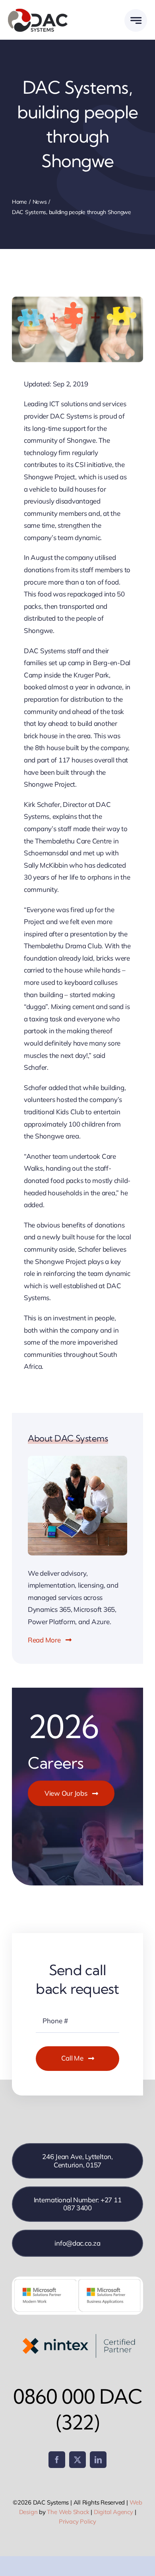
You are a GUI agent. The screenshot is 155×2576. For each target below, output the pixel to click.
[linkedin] (98, 2460)
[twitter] (77, 2460)
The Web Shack (68, 2512)
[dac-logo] (38, 11)
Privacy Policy (77, 2521)
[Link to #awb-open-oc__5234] (136, 20)
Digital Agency (113, 2512)
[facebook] (57, 2460)
